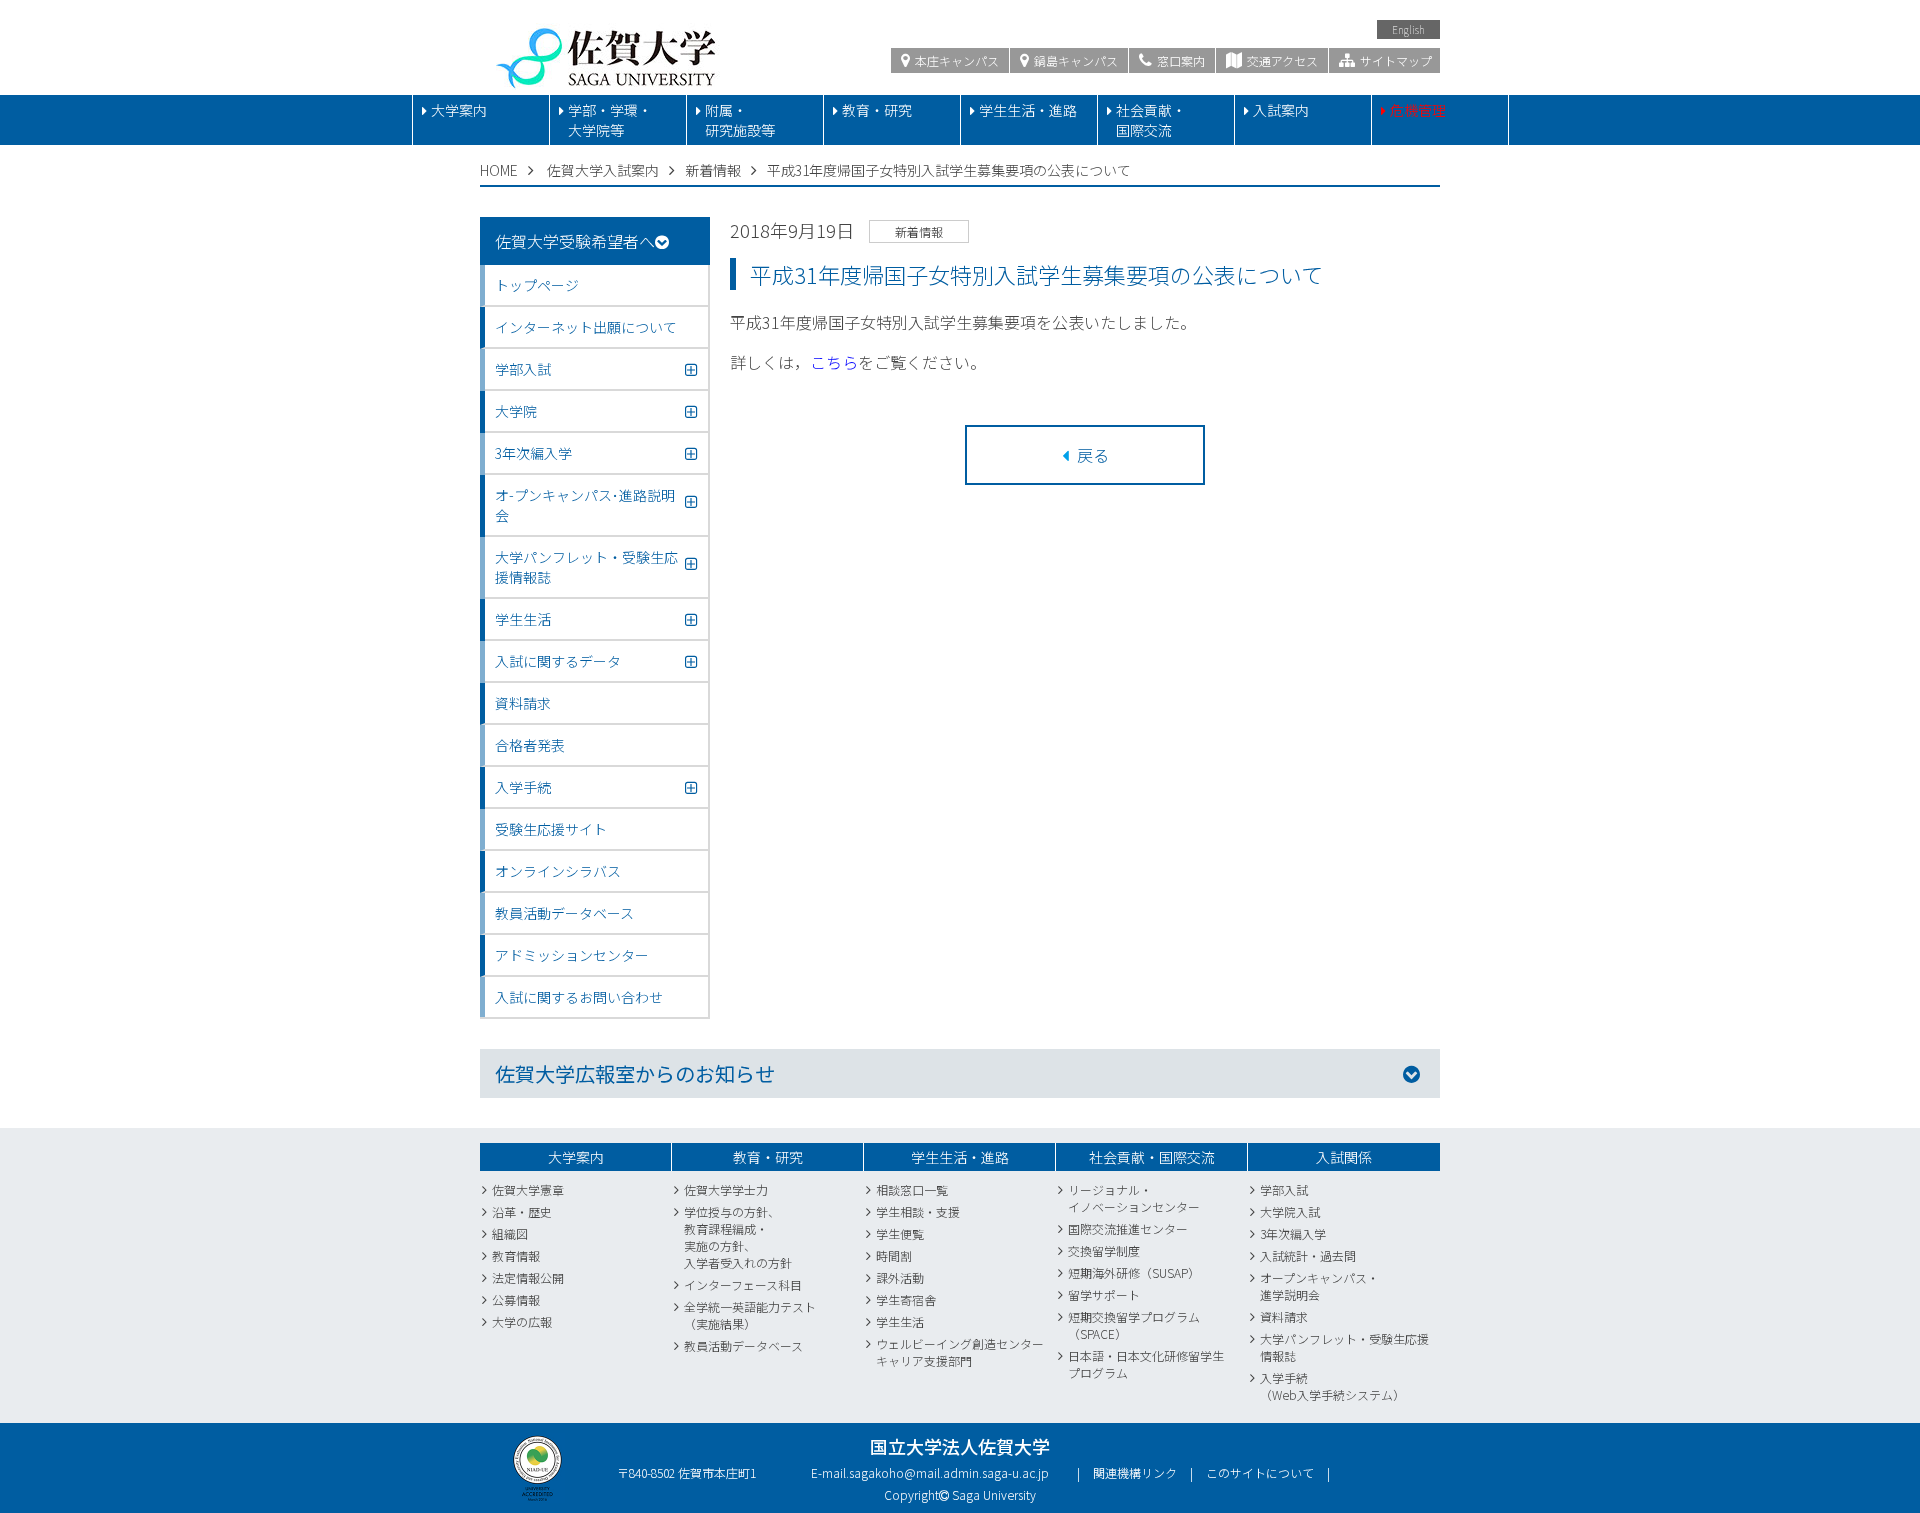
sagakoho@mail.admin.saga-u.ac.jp (949, 1472)
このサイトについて (1260, 1472)
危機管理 (1418, 110)
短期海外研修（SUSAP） (1134, 1272)
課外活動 (900, 1277)
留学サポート (1104, 1294)
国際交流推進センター (1128, 1228)
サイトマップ (1394, 60)
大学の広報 (522, 1321)
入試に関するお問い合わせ (579, 997)
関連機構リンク (1135, 1472)
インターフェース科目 (743, 1284)
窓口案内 (1179, 60)
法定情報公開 (528, 1277)
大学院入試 (1290, 1211)
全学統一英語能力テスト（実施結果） (750, 1315)
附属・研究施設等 (740, 120)
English (1408, 29)
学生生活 (900, 1321)
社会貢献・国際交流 (1151, 120)
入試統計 (1284, 1255)
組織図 (510, 1233)
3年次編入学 (1293, 1233)
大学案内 (459, 110)
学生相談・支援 (918, 1211)
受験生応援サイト (551, 829)
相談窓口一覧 (912, 1189)
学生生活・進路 (1028, 110)
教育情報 (516, 1255)
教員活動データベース (564, 913)
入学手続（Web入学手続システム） (1332, 1386)
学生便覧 (900, 1233)
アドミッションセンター (572, 955)
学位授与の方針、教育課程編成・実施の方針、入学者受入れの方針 (738, 1237)
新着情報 (713, 170)
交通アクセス (1281, 60)
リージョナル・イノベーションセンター (1134, 1198)
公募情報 (516, 1299)
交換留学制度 (1104, 1250)
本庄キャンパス (955, 60)
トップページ (537, 285)
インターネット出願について (586, 327)
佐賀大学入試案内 (603, 170)
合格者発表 (530, 745)
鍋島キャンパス (1074, 60)
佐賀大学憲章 (528, 1189)
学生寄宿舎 (906, 1299)
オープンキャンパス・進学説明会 (1319, 1286)
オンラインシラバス (558, 871)
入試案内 (1281, 110)
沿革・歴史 (522, 1211)
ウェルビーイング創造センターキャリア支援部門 (960, 1352)
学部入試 (1284, 1189)
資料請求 (523, 703)
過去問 (1338, 1255)
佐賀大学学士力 (726, 1189)
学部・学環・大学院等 (610, 120)
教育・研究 (877, 110)
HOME (499, 170)
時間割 (894, 1255)
